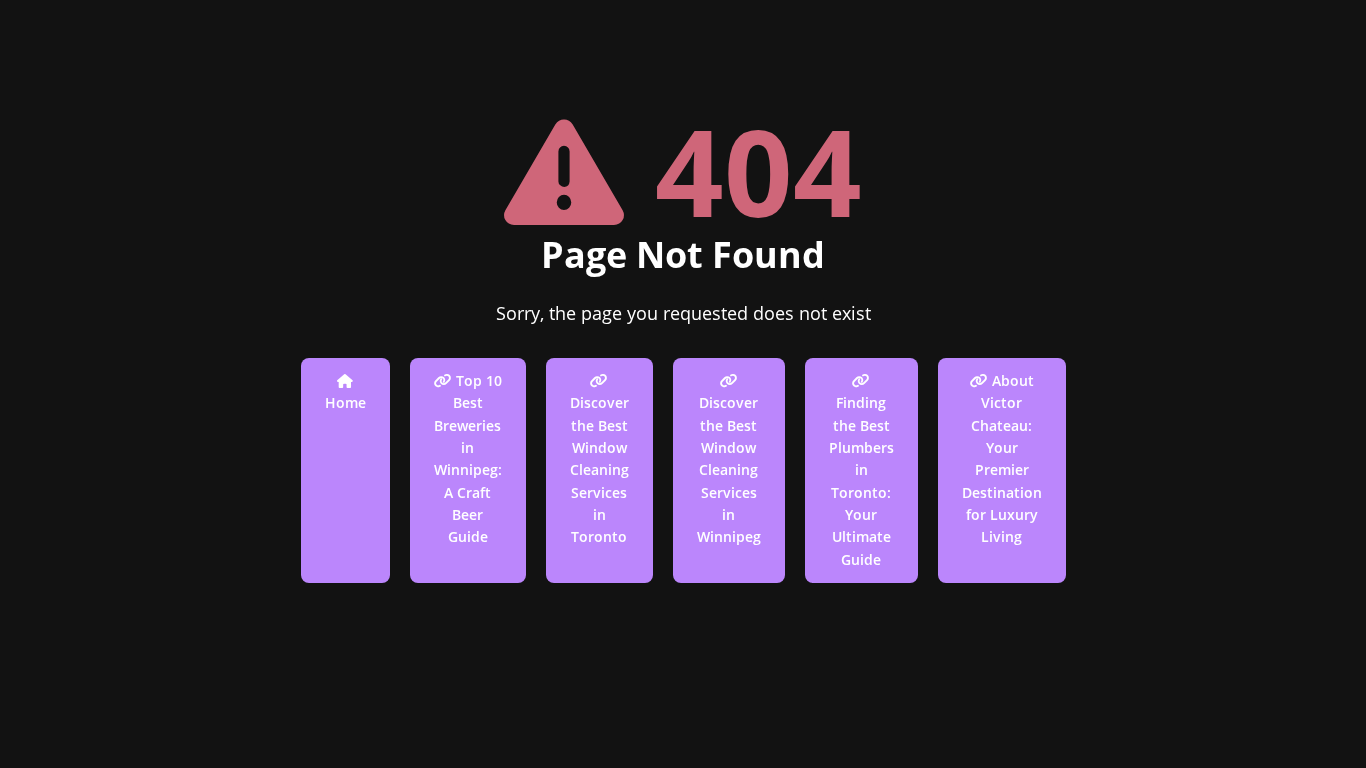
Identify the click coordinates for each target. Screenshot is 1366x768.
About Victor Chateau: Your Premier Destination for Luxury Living (1002, 459)
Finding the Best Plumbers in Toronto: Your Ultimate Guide (861, 481)
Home (345, 402)
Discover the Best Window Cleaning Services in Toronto (599, 469)
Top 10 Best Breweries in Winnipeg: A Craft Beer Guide (468, 459)
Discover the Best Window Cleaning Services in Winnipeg (729, 469)
